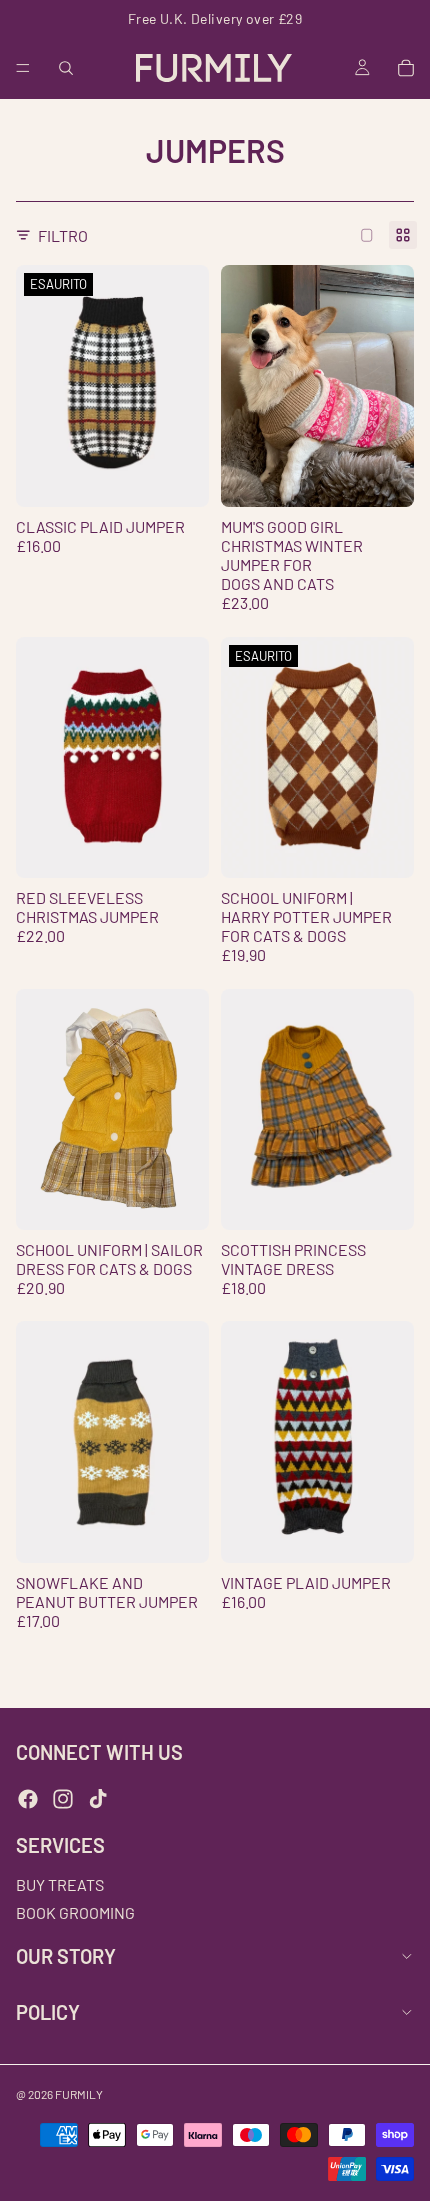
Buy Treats (60, 1885)
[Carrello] (406, 68)
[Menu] (23, 68)
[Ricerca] (66, 68)
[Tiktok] (98, 1799)
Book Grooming (75, 1912)
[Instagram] (63, 1799)
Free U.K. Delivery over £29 (215, 18)
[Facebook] (28, 1799)
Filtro (63, 235)
